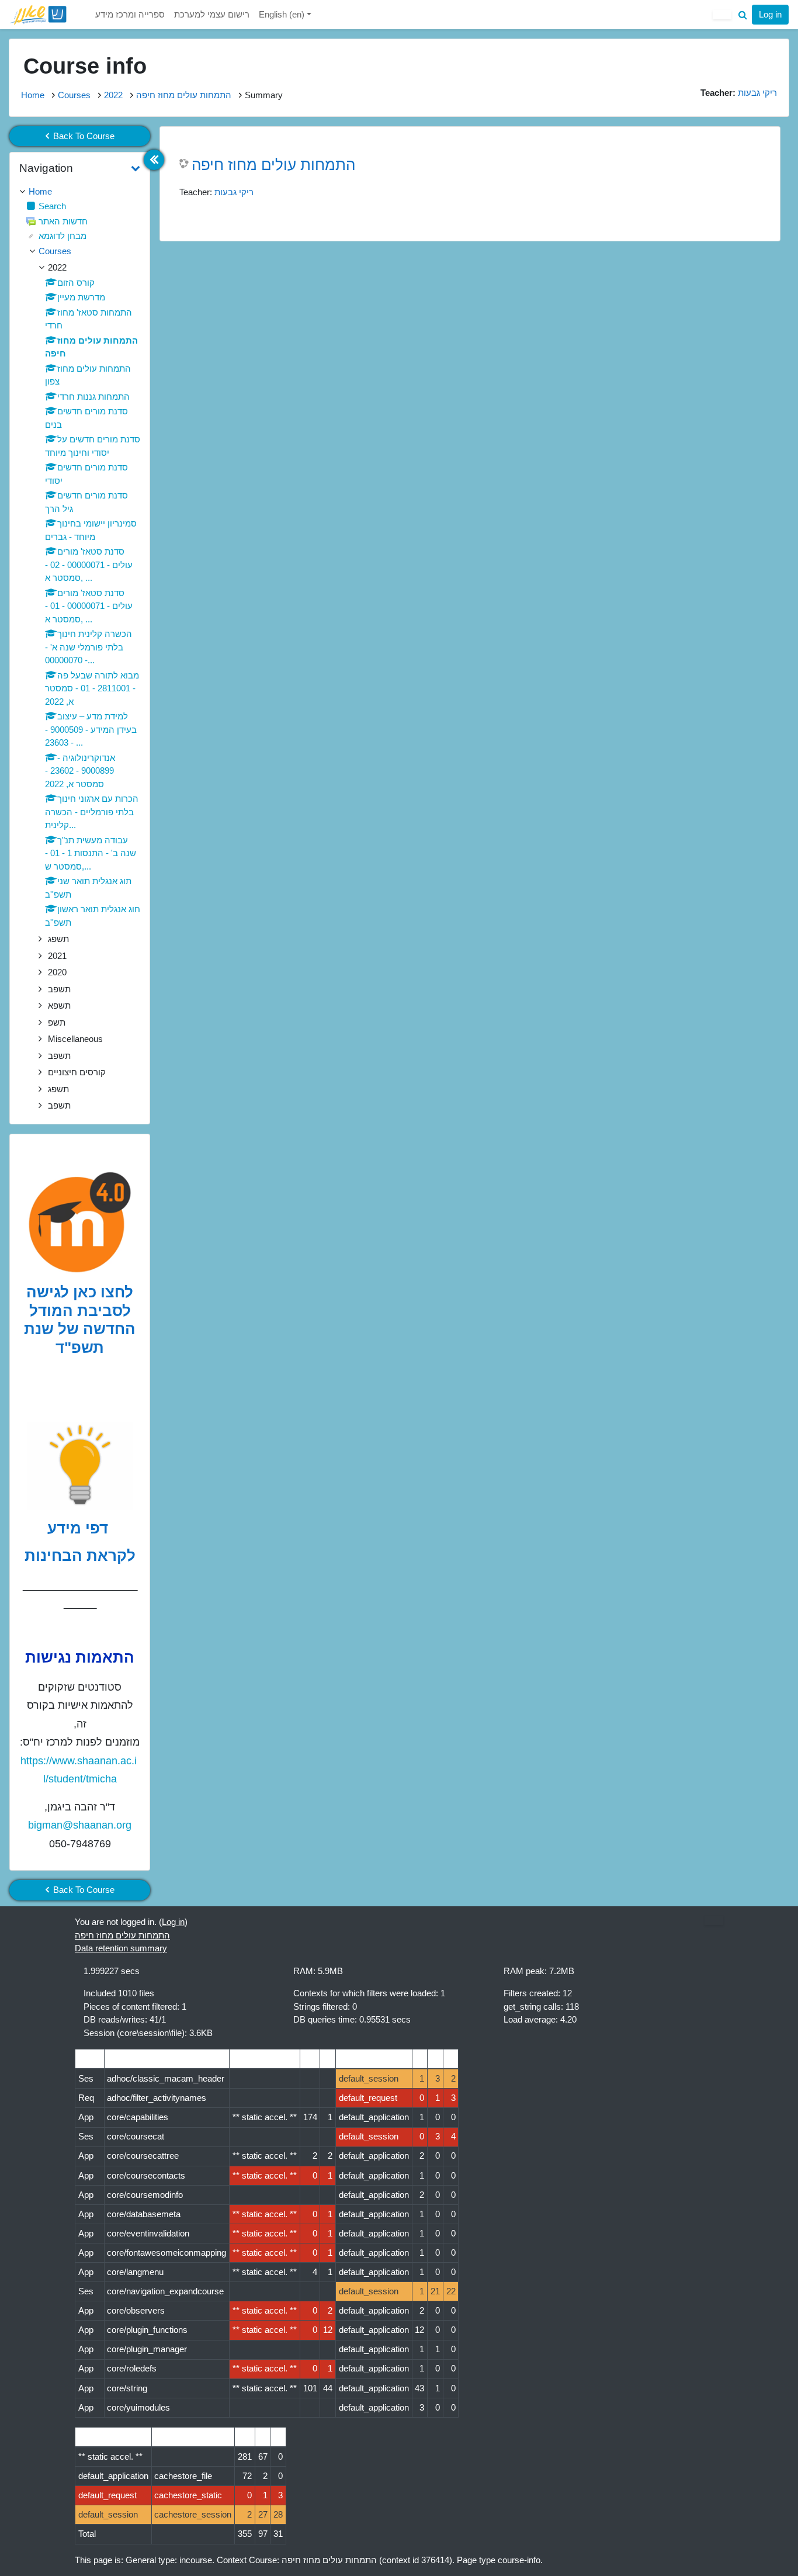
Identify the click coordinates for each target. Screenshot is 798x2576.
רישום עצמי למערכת (212, 14)
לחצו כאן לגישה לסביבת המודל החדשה (81, 1310)
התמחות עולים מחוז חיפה (184, 95)
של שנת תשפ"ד (64, 1338)
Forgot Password (747, 108)
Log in (770, 14)
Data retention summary (121, 1948)
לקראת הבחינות (80, 1556)
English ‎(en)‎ (283, 14)
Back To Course (84, 136)
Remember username (646, 108)
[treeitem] (80, 192)
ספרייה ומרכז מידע (130, 14)
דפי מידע (80, 1528)
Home (33, 95)
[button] (743, 15)
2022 (113, 95)
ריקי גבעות (234, 192)
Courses (74, 95)
